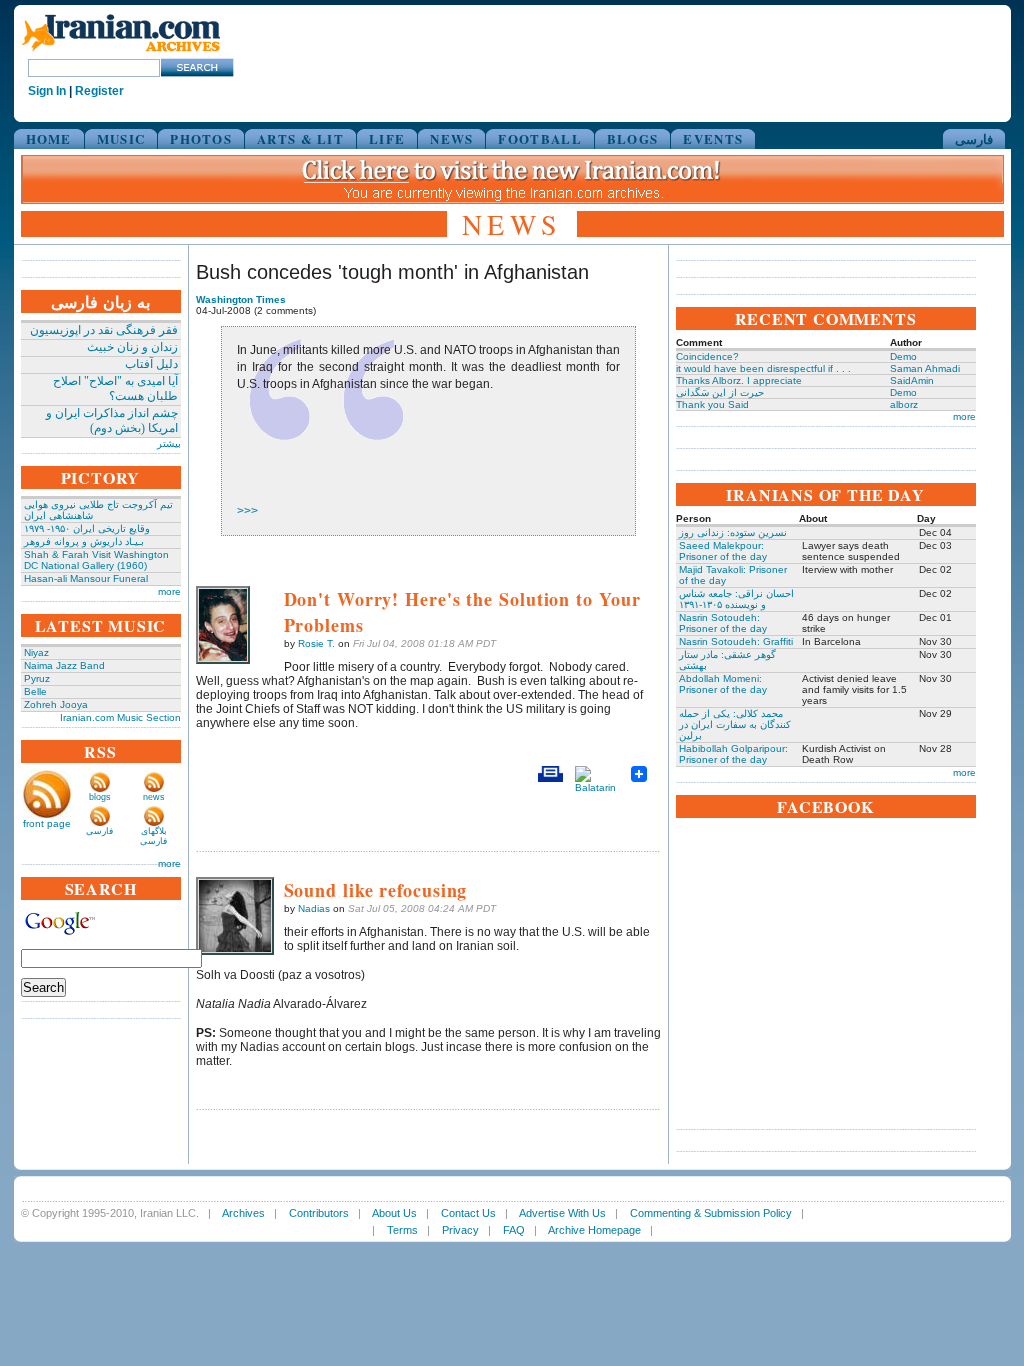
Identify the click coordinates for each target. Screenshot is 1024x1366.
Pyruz (37, 678)
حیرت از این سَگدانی (720, 392)
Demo (903, 356)
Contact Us (468, 1213)
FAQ (514, 1230)
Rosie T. (316, 643)
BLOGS (633, 138)
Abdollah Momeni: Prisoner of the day (723, 684)
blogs (100, 797)
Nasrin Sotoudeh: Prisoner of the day (723, 623)
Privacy (460, 1230)
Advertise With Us (562, 1213)
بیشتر (169, 443)
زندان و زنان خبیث (132, 347)
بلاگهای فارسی (153, 836)
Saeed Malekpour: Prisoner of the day (723, 551)
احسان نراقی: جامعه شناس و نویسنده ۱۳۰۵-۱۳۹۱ (736, 599)
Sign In (47, 91)
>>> (247, 511)
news (154, 797)
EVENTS (713, 138)
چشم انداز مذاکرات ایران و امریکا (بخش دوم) (112, 420)
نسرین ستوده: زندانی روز (733, 532)
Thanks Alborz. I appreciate (739, 380)
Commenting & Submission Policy (711, 1213)
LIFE (387, 138)
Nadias (314, 908)
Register (99, 91)
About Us (394, 1213)
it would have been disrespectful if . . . (763, 368)
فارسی (974, 138)
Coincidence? (707, 356)
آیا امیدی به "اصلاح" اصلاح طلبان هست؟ (115, 388)
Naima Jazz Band (64, 665)
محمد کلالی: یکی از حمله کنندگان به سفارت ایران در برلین (735, 724)
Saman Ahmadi (925, 368)
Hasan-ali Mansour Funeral (86, 578)
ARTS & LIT (300, 138)
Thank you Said (712, 404)
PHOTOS (201, 138)
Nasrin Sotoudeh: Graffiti (736, 641)
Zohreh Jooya (56, 704)
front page (47, 823)
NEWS (451, 138)
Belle (35, 691)
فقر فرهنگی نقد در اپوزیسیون (104, 330)
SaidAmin (912, 380)
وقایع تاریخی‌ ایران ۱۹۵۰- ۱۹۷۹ (87, 528)
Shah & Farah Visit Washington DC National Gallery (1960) (96, 560)
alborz (904, 404)
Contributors (319, 1213)
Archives (243, 1213)
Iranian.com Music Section (120, 717)
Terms (402, 1230)
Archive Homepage (594, 1230)
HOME (49, 138)
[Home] (121, 52)
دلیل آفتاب (151, 364)
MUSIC (121, 138)
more (169, 591)
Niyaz (36, 652)
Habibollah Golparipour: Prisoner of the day (733, 754)
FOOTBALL (539, 138)
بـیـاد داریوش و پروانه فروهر (84, 541)
